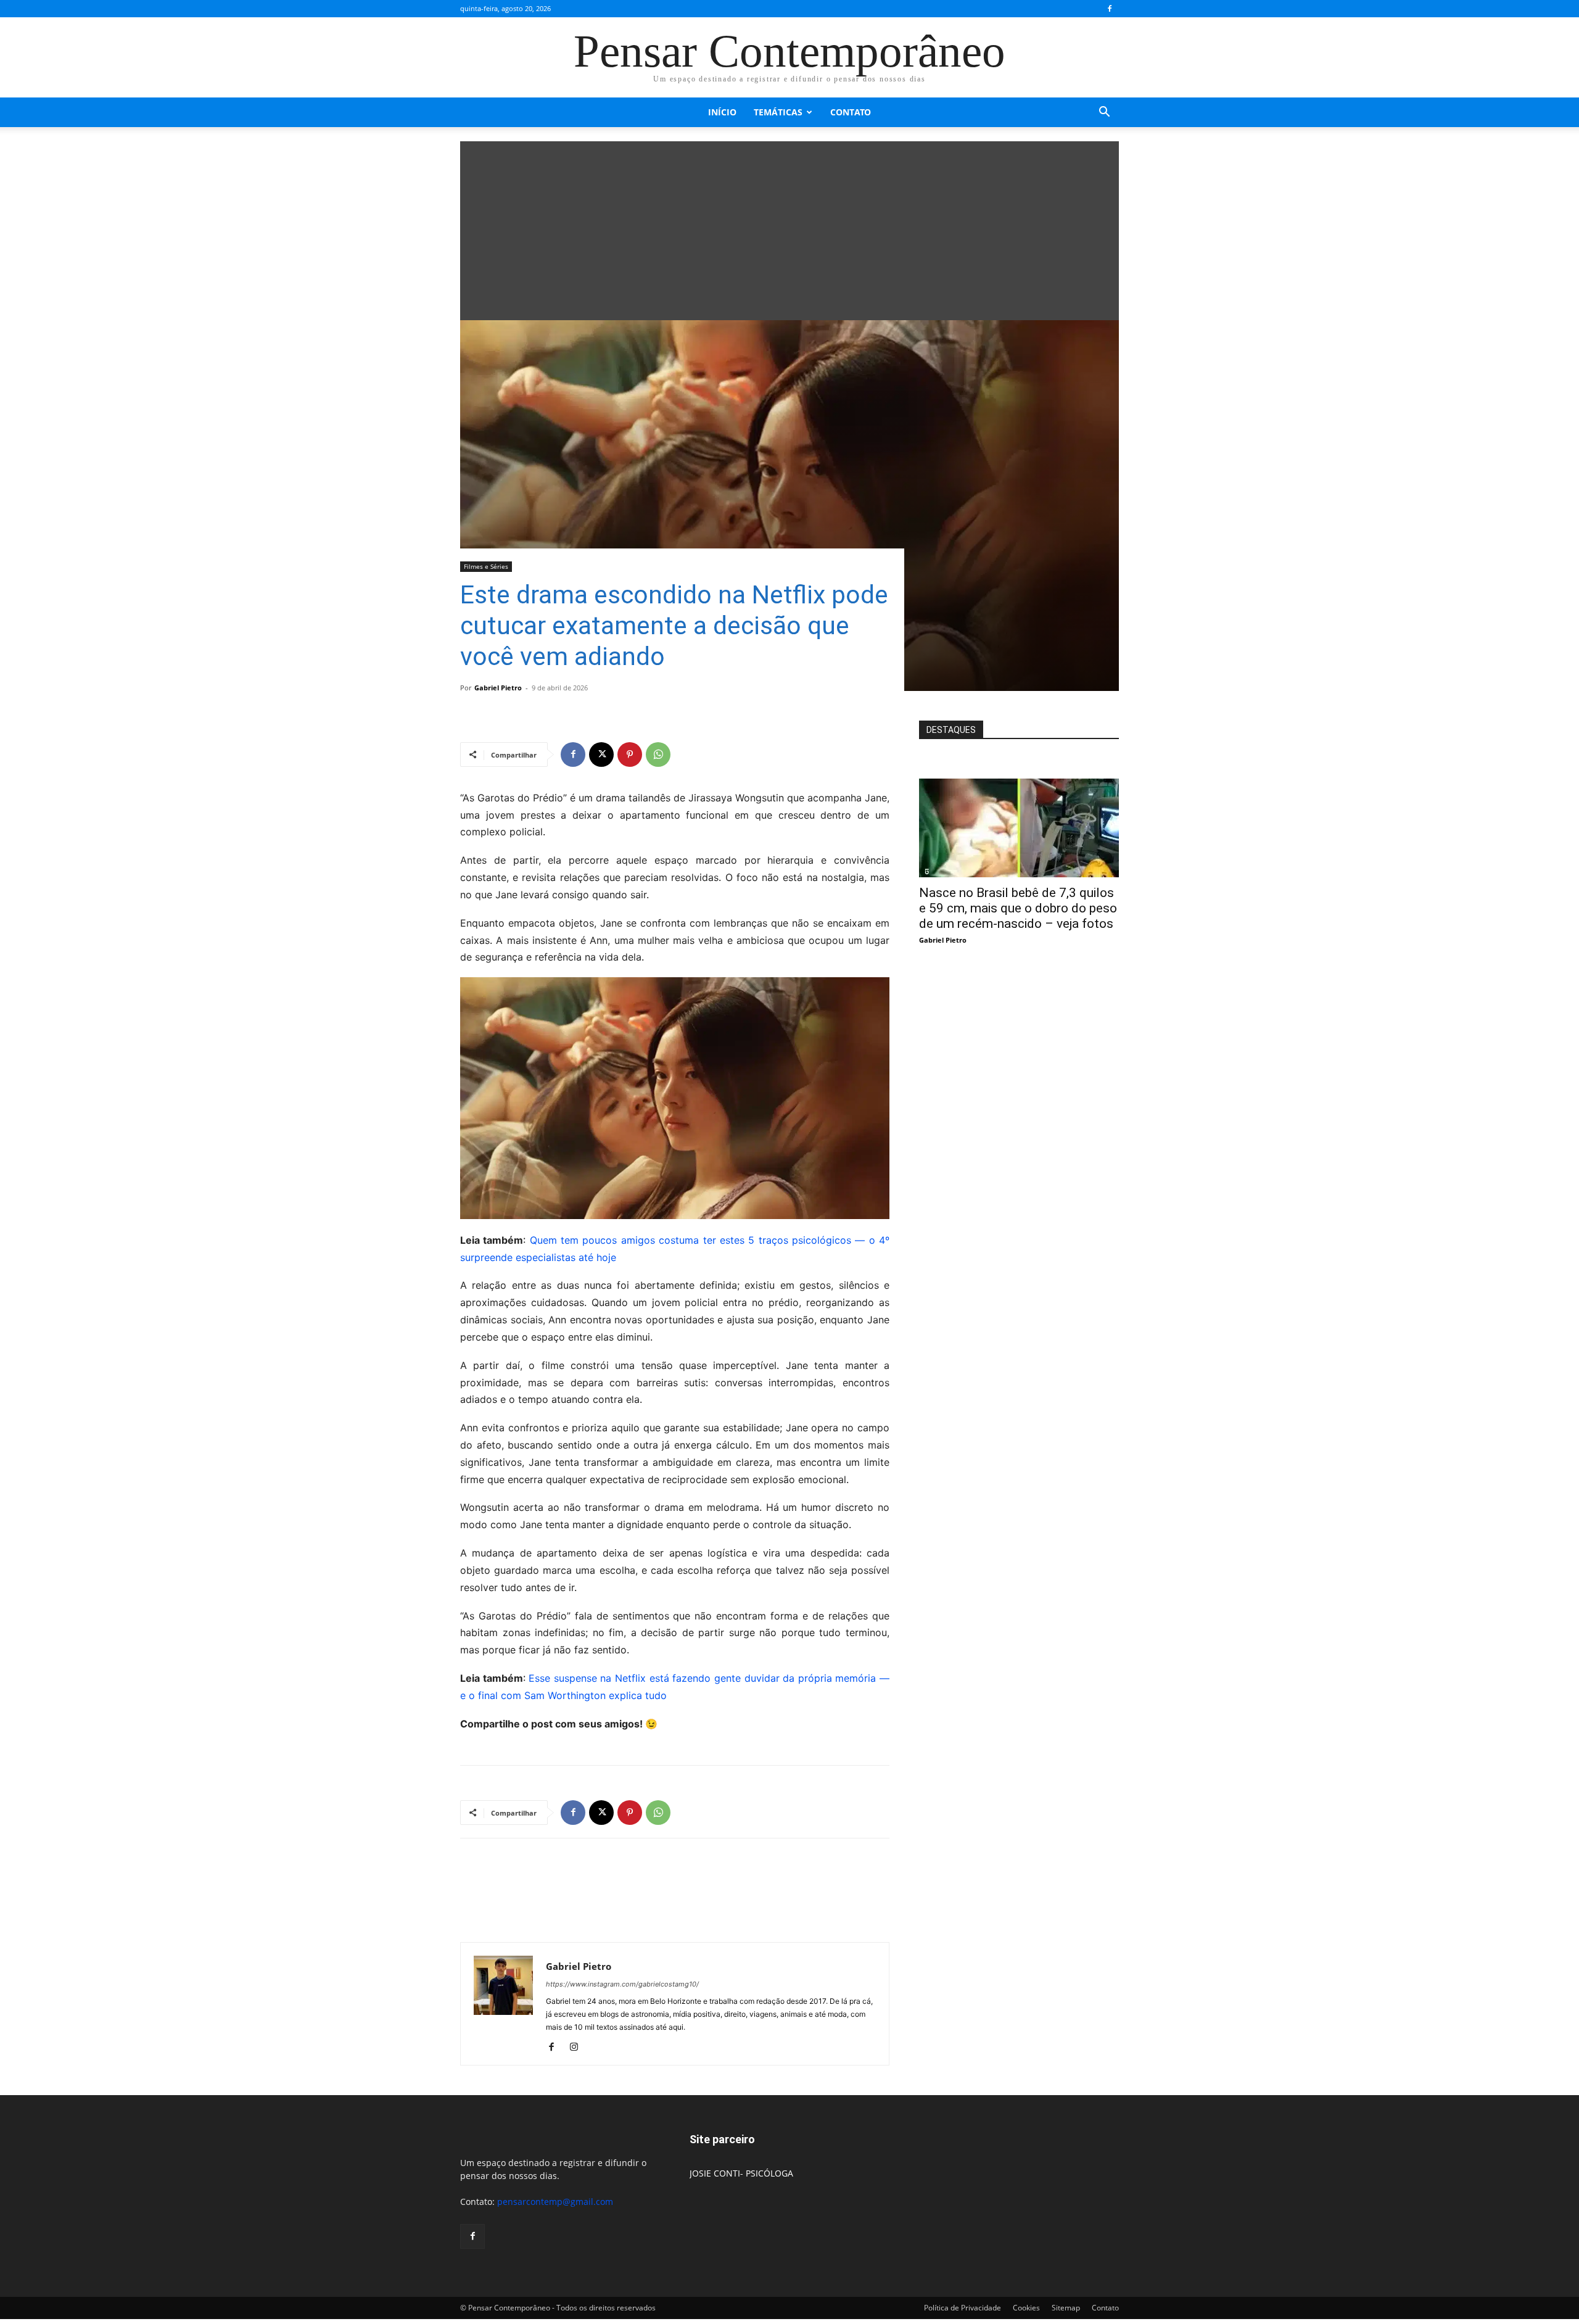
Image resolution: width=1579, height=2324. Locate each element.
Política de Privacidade (963, 2308)
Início (722, 112)
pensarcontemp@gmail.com (555, 2202)
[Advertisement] (789, 228)
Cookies (1026, 2308)
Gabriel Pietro (498, 688)
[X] (601, 755)
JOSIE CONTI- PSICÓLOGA (741, 2173)
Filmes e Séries (486, 566)
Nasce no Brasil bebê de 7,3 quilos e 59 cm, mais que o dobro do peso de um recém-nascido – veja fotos (1018, 908)
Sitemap (1066, 2308)
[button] (1104, 113)
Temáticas (778, 112)
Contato (851, 112)
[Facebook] (1110, 9)
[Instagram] (578, 2048)
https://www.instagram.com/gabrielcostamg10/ (622, 1984)
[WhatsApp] (658, 755)
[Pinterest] (630, 755)
